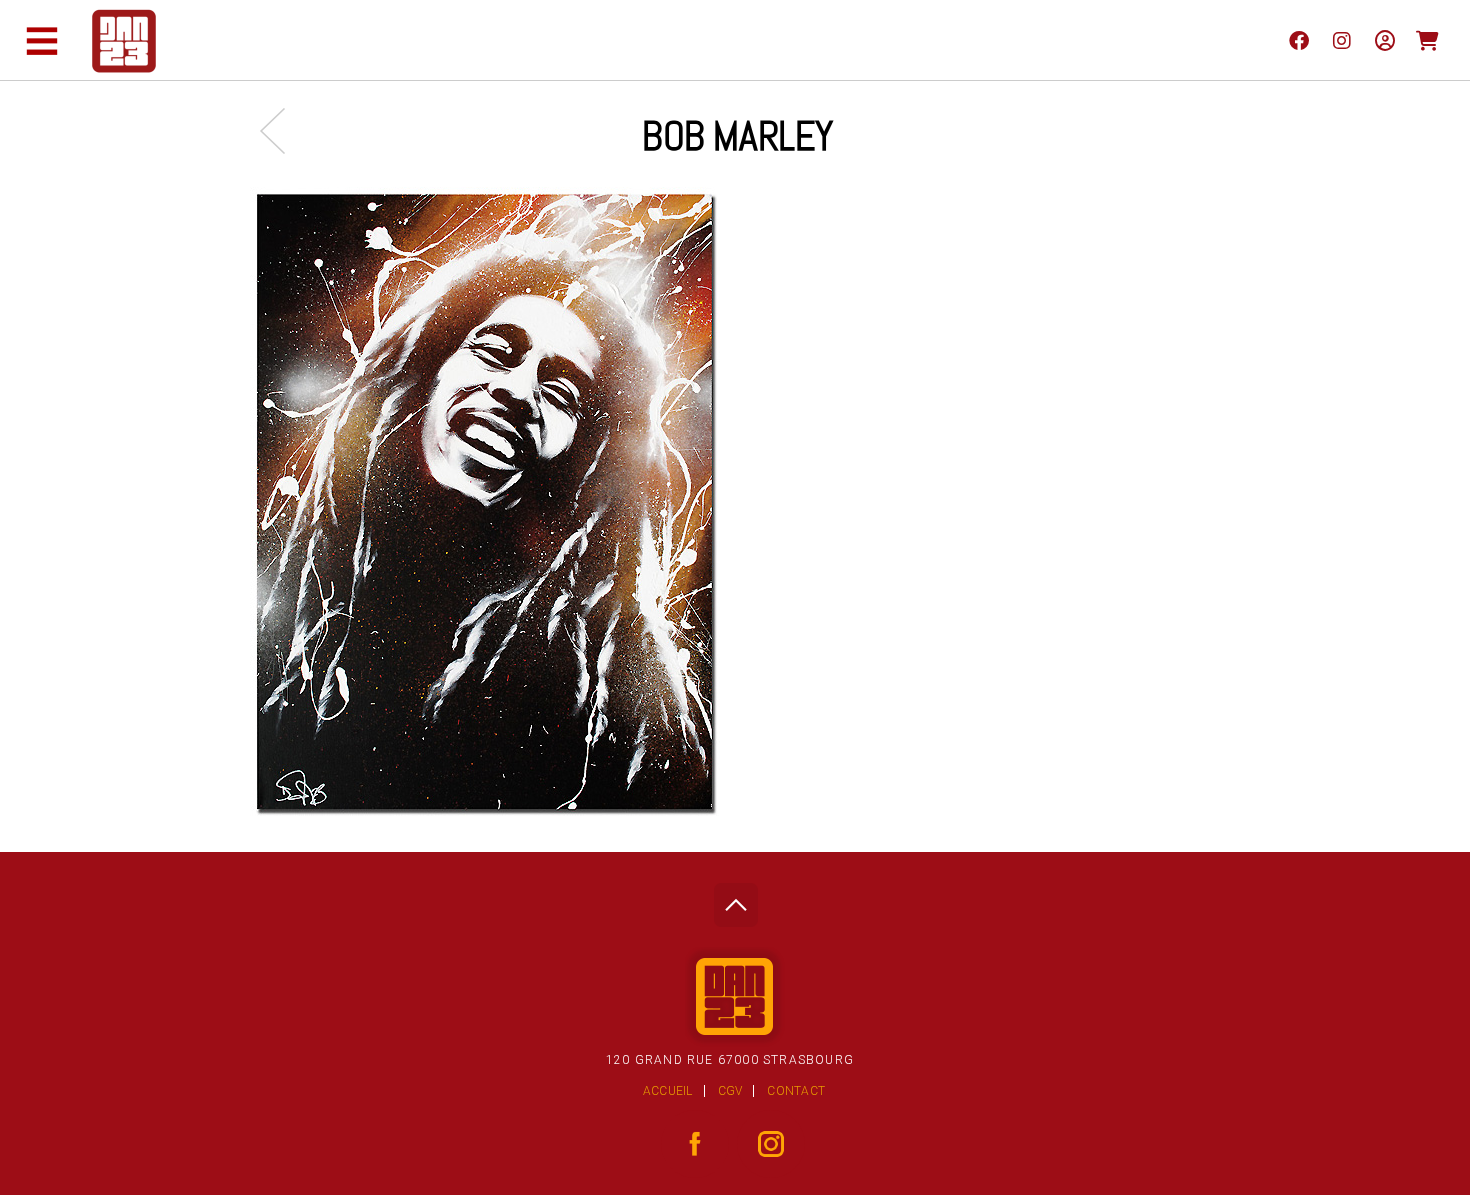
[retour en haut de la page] (735, 899)
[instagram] (1341, 40)
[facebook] (1298, 40)
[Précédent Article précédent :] (282, 130)
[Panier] (1427, 40)
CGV (730, 1091)
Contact (796, 1091)
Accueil (668, 1091)
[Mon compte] (1384, 40)
